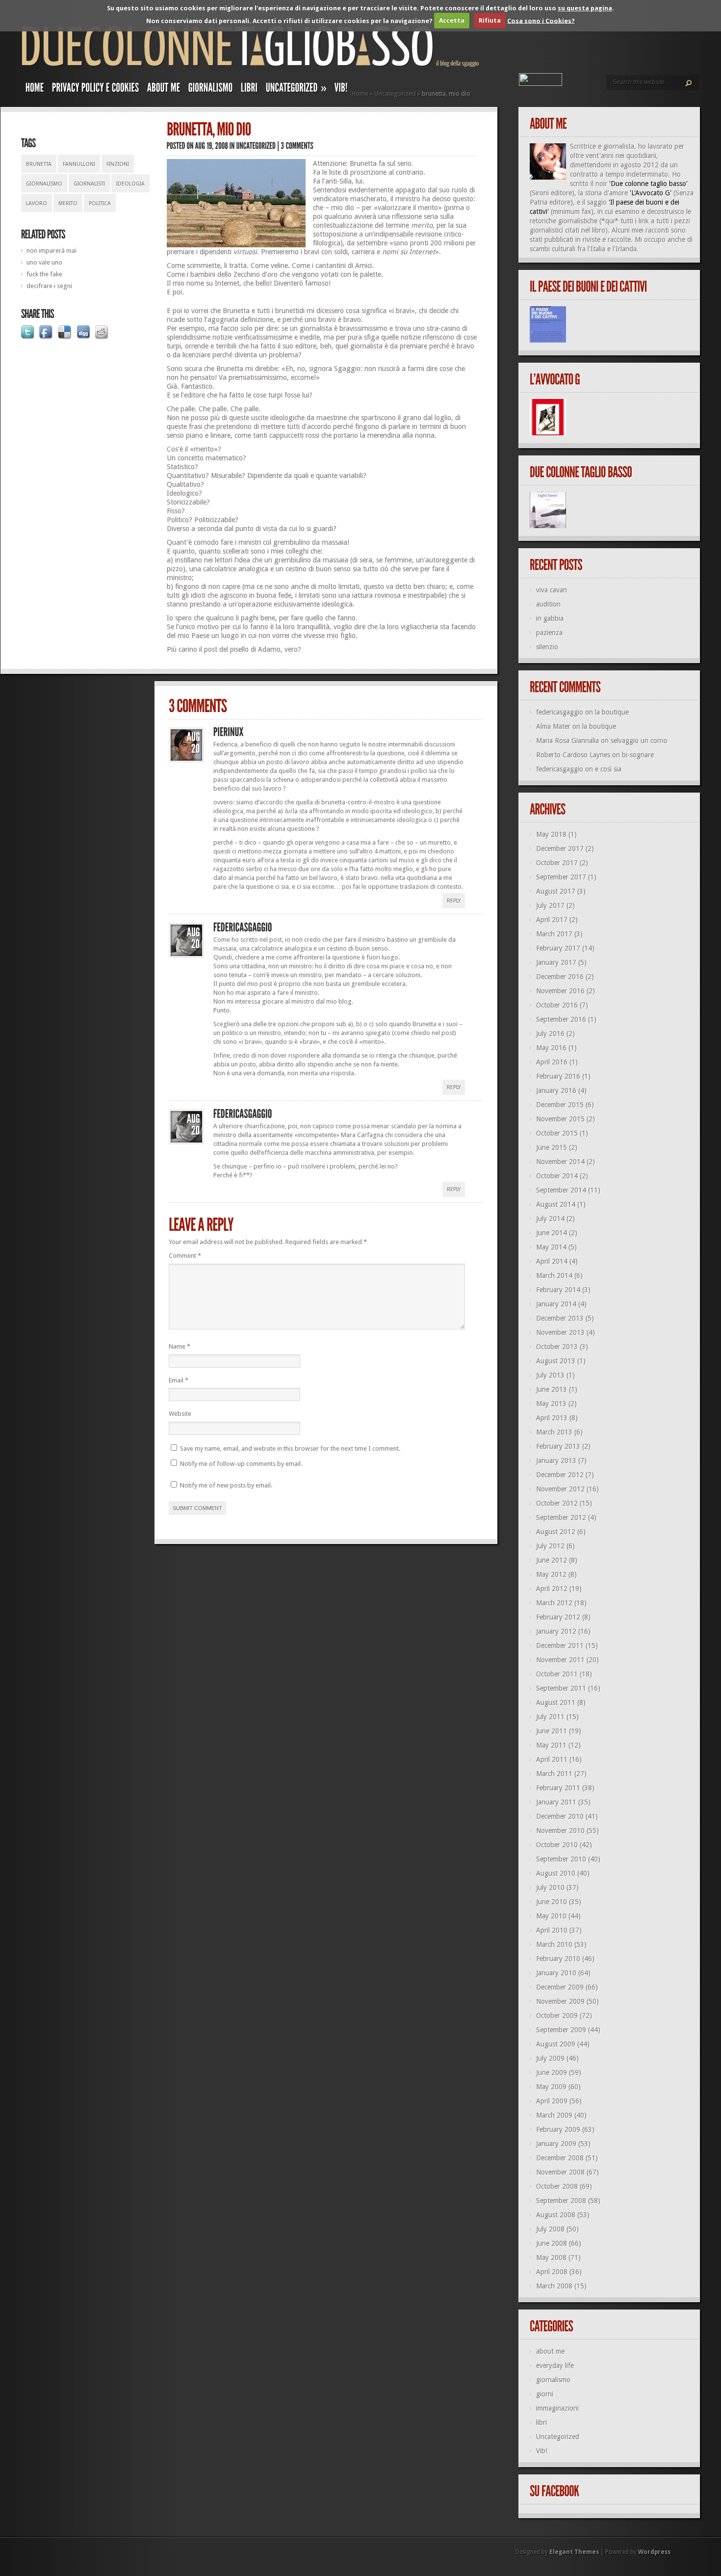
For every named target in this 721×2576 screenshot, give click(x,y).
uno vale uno (44, 262)
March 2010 (554, 1944)
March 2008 (554, 2286)
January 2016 (556, 1090)
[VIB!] (341, 90)
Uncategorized (395, 93)
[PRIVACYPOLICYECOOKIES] (96, 90)
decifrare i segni (49, 286)
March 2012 (554, 1603)
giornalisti (89, 184)
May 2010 (551, 1916)
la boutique (612, 712)
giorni (545, 2394)
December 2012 (560, 1475)
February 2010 (558, 1959)
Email (179, 1380)
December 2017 (560, 849)
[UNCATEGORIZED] (256, 146)
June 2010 (552, 1902)
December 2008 (560, 2158)
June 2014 (552, 1233)
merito (68, 203)
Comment (185, 1256)
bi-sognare (638, 755)
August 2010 (556, 1873)
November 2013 (560, 1332)
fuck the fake (44, 274)
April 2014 (552, 1261)
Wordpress (654, 2552)
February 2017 (558, 948)
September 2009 (561, 2030)
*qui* (610, 221)
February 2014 (558, 1290)
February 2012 (558, 1617)
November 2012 (560, 1489)
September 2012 (561, 1517)
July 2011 (550, 1717)
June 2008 (552, 2243)
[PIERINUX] (229, 732)
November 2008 (560, 2172)
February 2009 (558, 2129)
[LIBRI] (249, 90)
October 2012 (557, 1503)
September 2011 (561, 1688)
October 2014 (557, 1176)
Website (180, 1414)
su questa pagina (585, 8)
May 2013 (551, 1404)
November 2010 (560, 1831)
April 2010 (552, 1930)
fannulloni (79, 164)
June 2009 (552, 2072)
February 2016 (558, 1076)
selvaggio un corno (639, 741)
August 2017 (556, 891)
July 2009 (550, 2058)
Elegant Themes (574, 2552)
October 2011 (557, 1674)
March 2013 (554, 1432)
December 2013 (560, 1318)
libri (541, 2422)
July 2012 (550, 1546)
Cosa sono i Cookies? (541, 20)
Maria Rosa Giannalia (567, 741)
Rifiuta (490, 20)
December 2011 (560, 1646)
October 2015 (557, 1133)
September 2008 (561, 2201)
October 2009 (557, 2016)
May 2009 (551, 2087)
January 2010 (556, 1973)
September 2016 (561, 1019)
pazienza (549, 633)
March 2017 (554, 934)
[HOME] (35, 90)
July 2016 (550, 1034)
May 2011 (551, 1745)
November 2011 (560, 1660)
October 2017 (557, 863)
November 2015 (560, 1119)
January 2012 (556, 1631)
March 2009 (554, 2115)
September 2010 (561, 1859)
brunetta (39, 164)
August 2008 (556, 2215)
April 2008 (552, 2272)
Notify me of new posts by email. (226, 1485)
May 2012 (551, 1574)
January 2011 (556, 1802)
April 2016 (552, 1062)
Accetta (452, 20)
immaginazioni (557, 2408)
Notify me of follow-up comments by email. (241, 1464)
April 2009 (552, 2101)
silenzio (547, 647)
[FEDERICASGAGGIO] (243, 928)
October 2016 (557, 1005)
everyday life (555, 2365)
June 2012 (552, 1560)
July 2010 (550, 1887)
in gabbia (550, 618)
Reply (454, 901)
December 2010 (560, 1816)
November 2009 (560, 2001)
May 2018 (551, 834)
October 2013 (557, 1347)
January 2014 (556, 1304)
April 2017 (552, 920)
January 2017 (556, 962)
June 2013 (552, 1389)
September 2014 (561, 1190)
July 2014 (550, 1219)
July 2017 (550, 905)
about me (550, 2351)
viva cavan (552, 590)
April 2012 (552, 1589)
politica (100, 203)
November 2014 (560, 1162)
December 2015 (560, 1105)
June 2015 (552, 1147)
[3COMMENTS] (297, 146)
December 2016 (560, 977)
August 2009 (556, 2044)
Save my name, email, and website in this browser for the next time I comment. (290, 1448)
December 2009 (560, 1987)
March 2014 (554, 1275)
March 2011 (554, 1774)
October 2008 (557, 2186)
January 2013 (556, 1461)
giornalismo (44, 184)
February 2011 (558, 1788)
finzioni (118, 164)
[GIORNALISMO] (211, 90)
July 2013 (550, 1375)
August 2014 (556, 1204)
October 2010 (557, 1845)
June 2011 (552, 1731)
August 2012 (556, 1532)
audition (548, 604)
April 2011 (552, 1759)
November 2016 (560, 991)
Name (180, 1346)
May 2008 (551, 2257)
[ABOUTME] (164, 90)
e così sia (608, 769)
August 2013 (556, 1361)
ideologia (130, 184)
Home (360, 93)
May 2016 (551, 1048)
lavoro (37, 203)
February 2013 (558, 1446)
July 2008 (550, 2229)
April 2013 (552, 1418)
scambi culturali (553, 249)
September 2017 (561, 877)
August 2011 (556, 1702)
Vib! (542, 2451)
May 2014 (551, 1247)
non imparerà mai (51, 251)
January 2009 (556, 2144)
